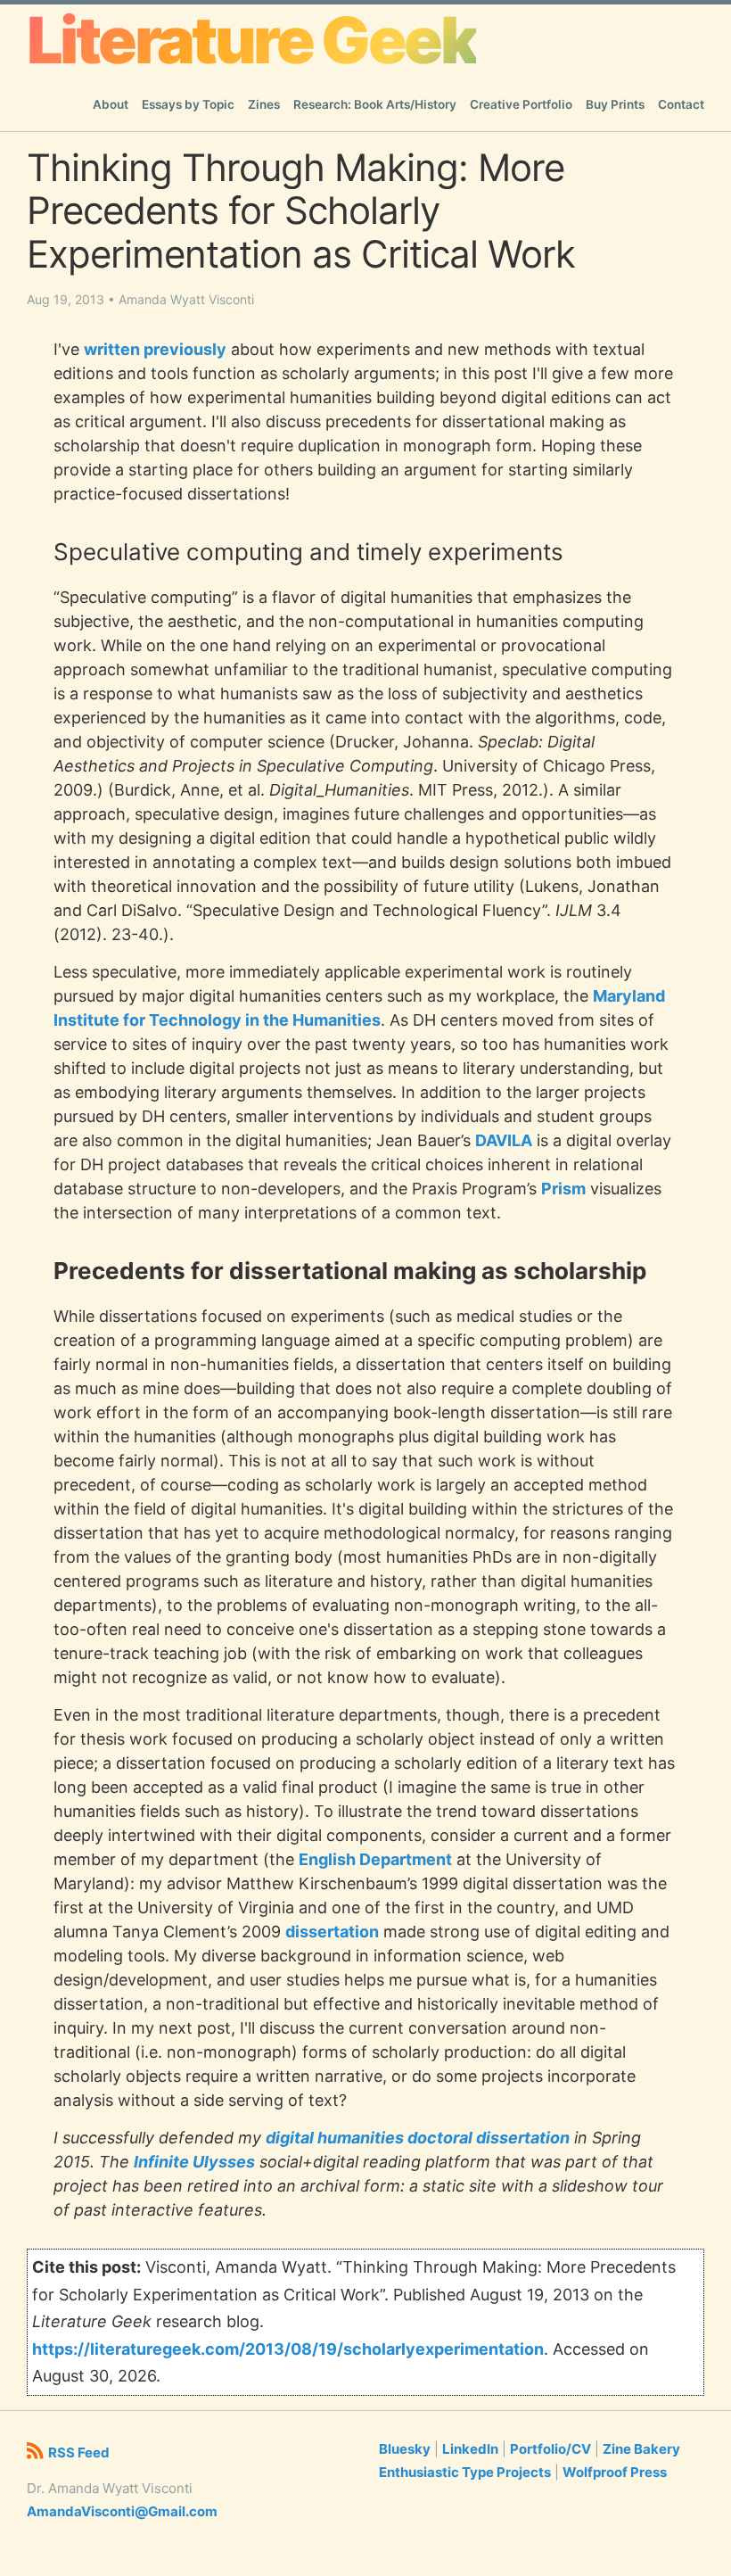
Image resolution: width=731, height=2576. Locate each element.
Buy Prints (615, 104)
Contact (681, 104)
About (111, 104)
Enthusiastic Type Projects (465, 2472)
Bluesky (405, 2449)
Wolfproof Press (615, 2472)
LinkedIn (470, 2449)
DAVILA (504, 1140)
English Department (375, 1859)
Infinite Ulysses (194, 2162)
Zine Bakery (641, 2449)
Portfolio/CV (550, 2449)
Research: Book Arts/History (375, 104)
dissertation (332, 1932)
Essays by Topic (188, 104)
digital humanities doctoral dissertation (418, 2138)
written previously (155, 349)
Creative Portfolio (521, 104)
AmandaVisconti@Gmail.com (122, 2511)
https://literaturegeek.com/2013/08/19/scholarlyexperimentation (288, 2349)
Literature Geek (251, 40)
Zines (264, 104)
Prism (563, 1189)
